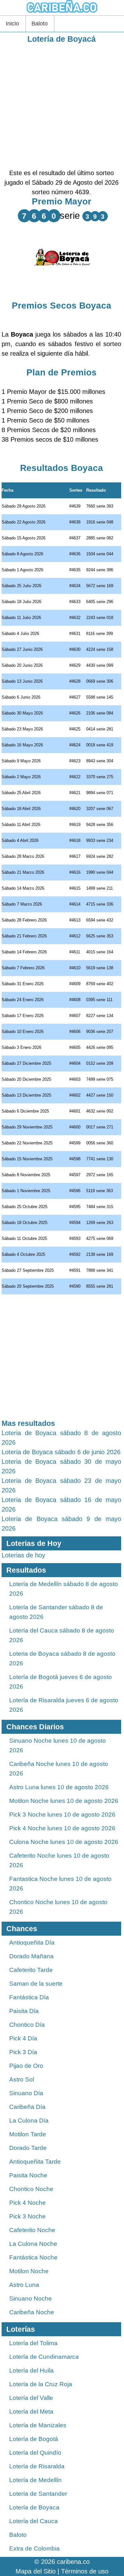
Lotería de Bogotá (34, 2439)
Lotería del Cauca (34, 2521)
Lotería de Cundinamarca (44, 2357)
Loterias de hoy (23, 1555)
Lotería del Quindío (35, 2453)
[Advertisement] (62, 106)
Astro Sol (22, 2079)
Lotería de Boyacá (62, 39)
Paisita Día (24, 2011)
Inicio (12, 24)
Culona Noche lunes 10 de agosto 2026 (64, 1842)
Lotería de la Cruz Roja (41, 2384)
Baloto (40, 24)
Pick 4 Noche (28, 2203)
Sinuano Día (26, 2093)
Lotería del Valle (31, 2398)
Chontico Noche (31, 2189)
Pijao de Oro (26, 2066)
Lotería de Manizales (38, 2425)
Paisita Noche (28, 2175)
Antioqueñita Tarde (35, 2162)
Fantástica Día (29, 1997)
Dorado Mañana (31, 1956)
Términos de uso (85, 2571)
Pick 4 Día (23, 2038)
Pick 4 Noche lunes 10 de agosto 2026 (62, 1828)
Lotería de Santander (38, 2494)
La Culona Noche (33, 2244)
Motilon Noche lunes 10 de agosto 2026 (64, 1801)
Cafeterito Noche (32, 2230)
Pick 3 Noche (28, 2216)
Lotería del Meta (31, 2412)
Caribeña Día (27, 2107)
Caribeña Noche (32, 2312)
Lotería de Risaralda (37, 2466)
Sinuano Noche (31, 2298)
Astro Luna (24, 2285)
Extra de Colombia (34, 2548)
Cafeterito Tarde (31, 1970)
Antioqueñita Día (32, 1943)
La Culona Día (29, 2121)
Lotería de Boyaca (34, 2507)
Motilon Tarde (28, 2134)
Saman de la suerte (36, 1984)
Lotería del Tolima (33, 2343)
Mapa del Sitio (36, 2571)
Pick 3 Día (23, 2052)
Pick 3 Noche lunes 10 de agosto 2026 (62, 1815)
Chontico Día (27, 2025)
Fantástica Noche (33, 2257)
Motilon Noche (29, 2271)
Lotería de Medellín (35, 2480)
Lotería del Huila (31, 2370)
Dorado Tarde (28, 2148)
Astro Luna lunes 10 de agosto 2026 (59, 1787)
